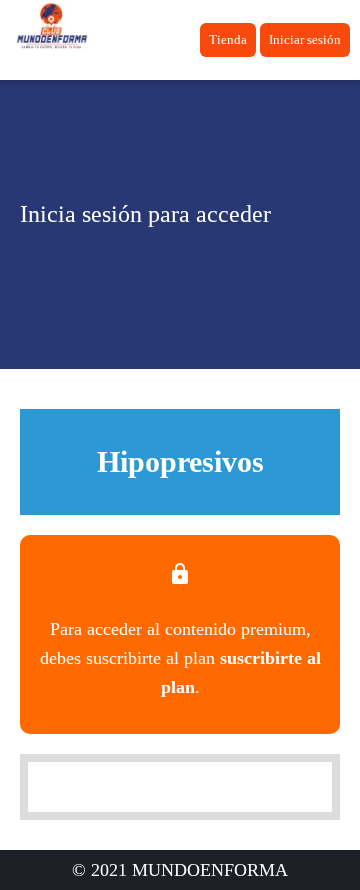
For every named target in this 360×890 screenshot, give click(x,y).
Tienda (228, 39)
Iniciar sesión (305, 39)
